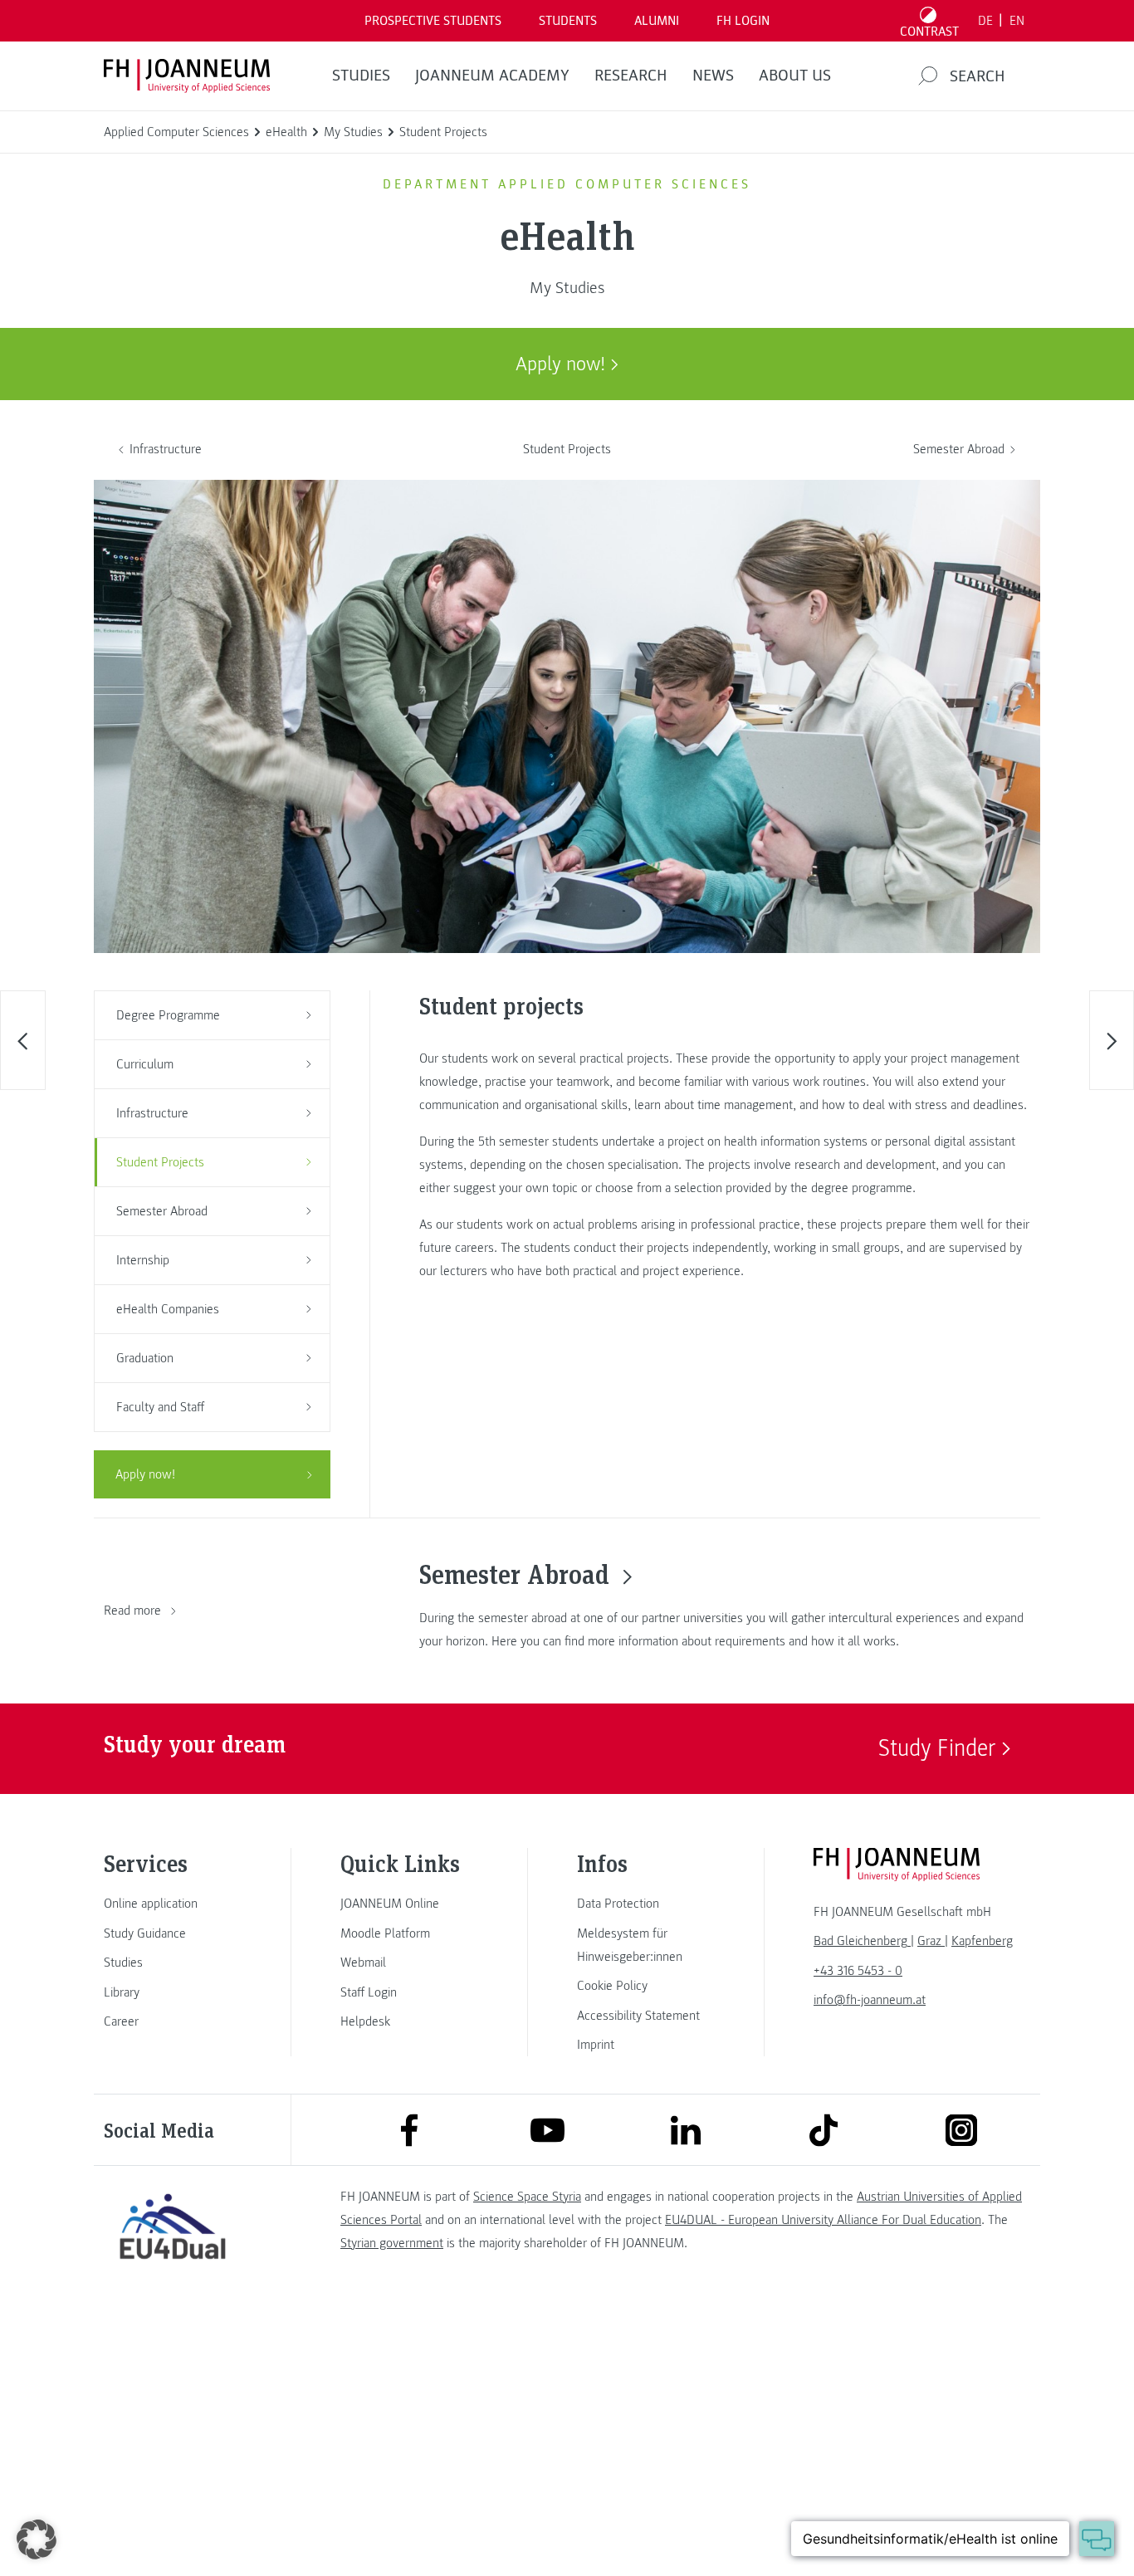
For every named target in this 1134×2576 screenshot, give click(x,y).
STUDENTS (568, 21)
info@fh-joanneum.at (870, 2000)
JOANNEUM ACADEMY (492, 76)
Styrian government (392, 2243)
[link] (173, 1904)
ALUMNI (657, 21)
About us (795, 76)
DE (985, 21)
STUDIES (361, 76)
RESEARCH (631, 76)
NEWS (713, 76)
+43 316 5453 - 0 (858, 1971)
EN (1017, 21)
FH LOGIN (743, 21)
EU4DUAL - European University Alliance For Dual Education (823, 2220)
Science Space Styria (527, 2197)
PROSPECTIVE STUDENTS (433, 21)
